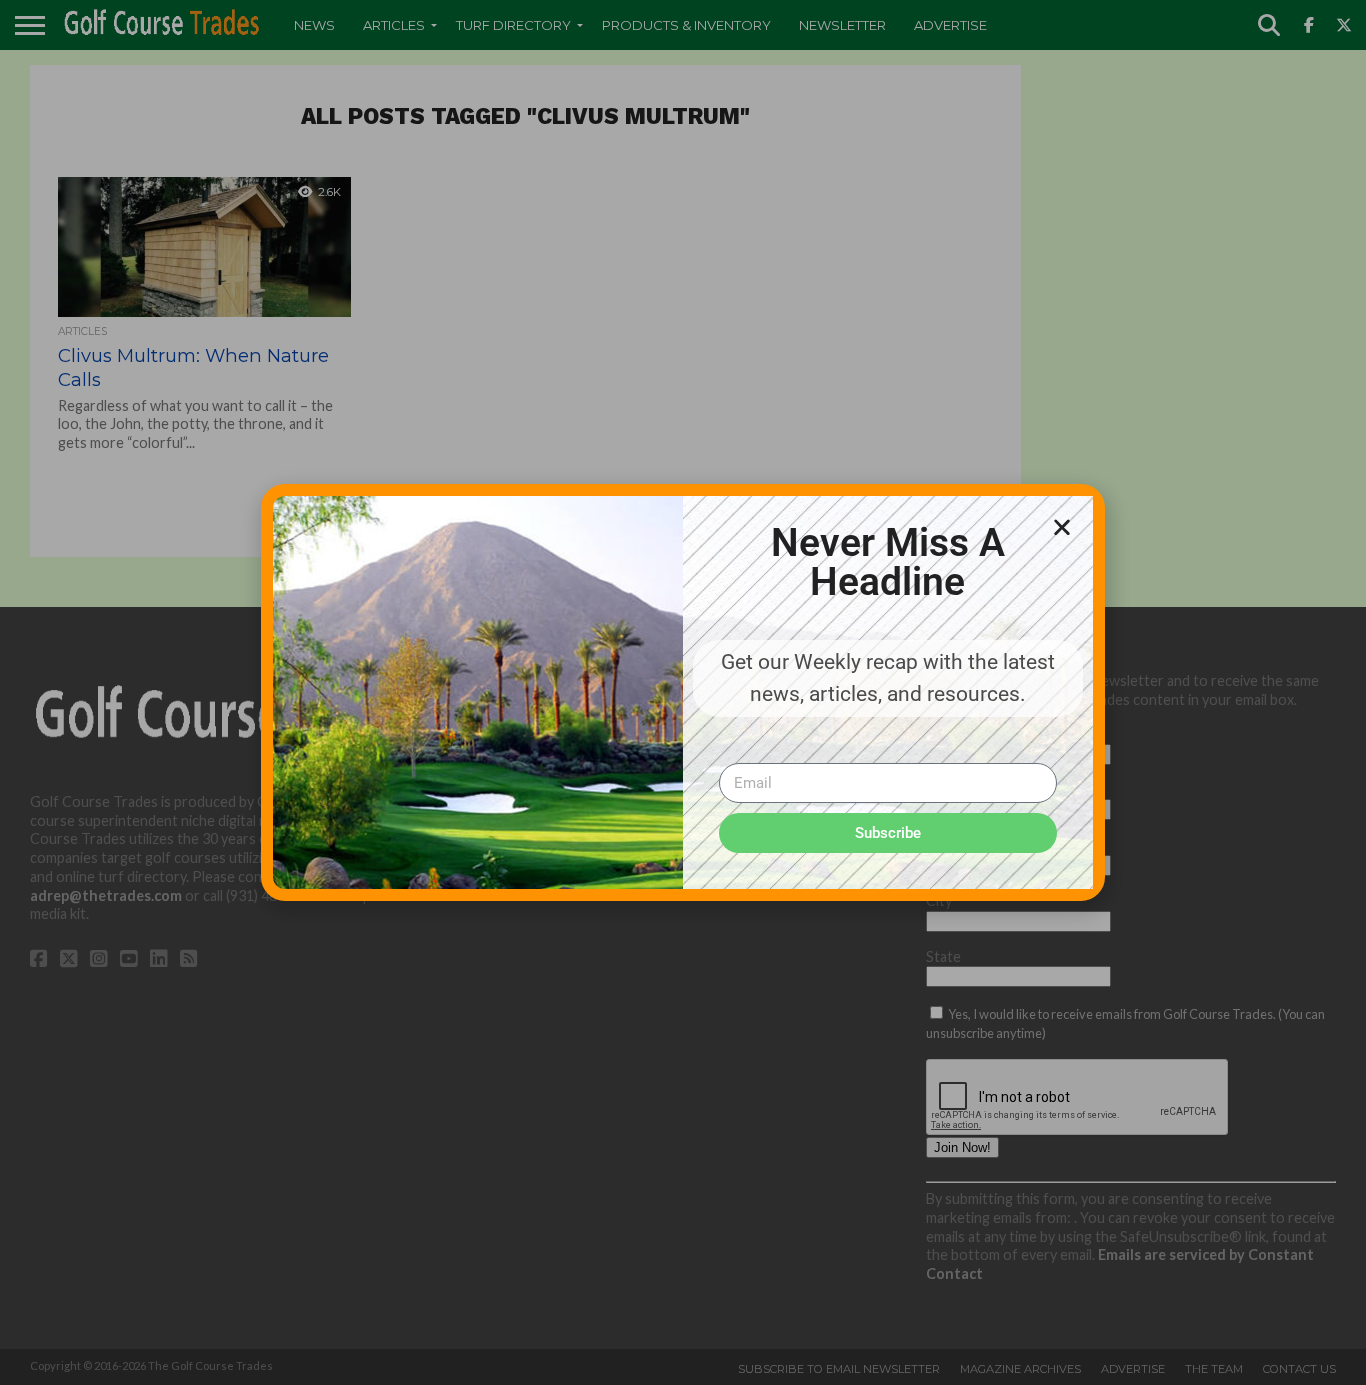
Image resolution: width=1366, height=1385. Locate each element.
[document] (683, 692)
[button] (1062, 527)
